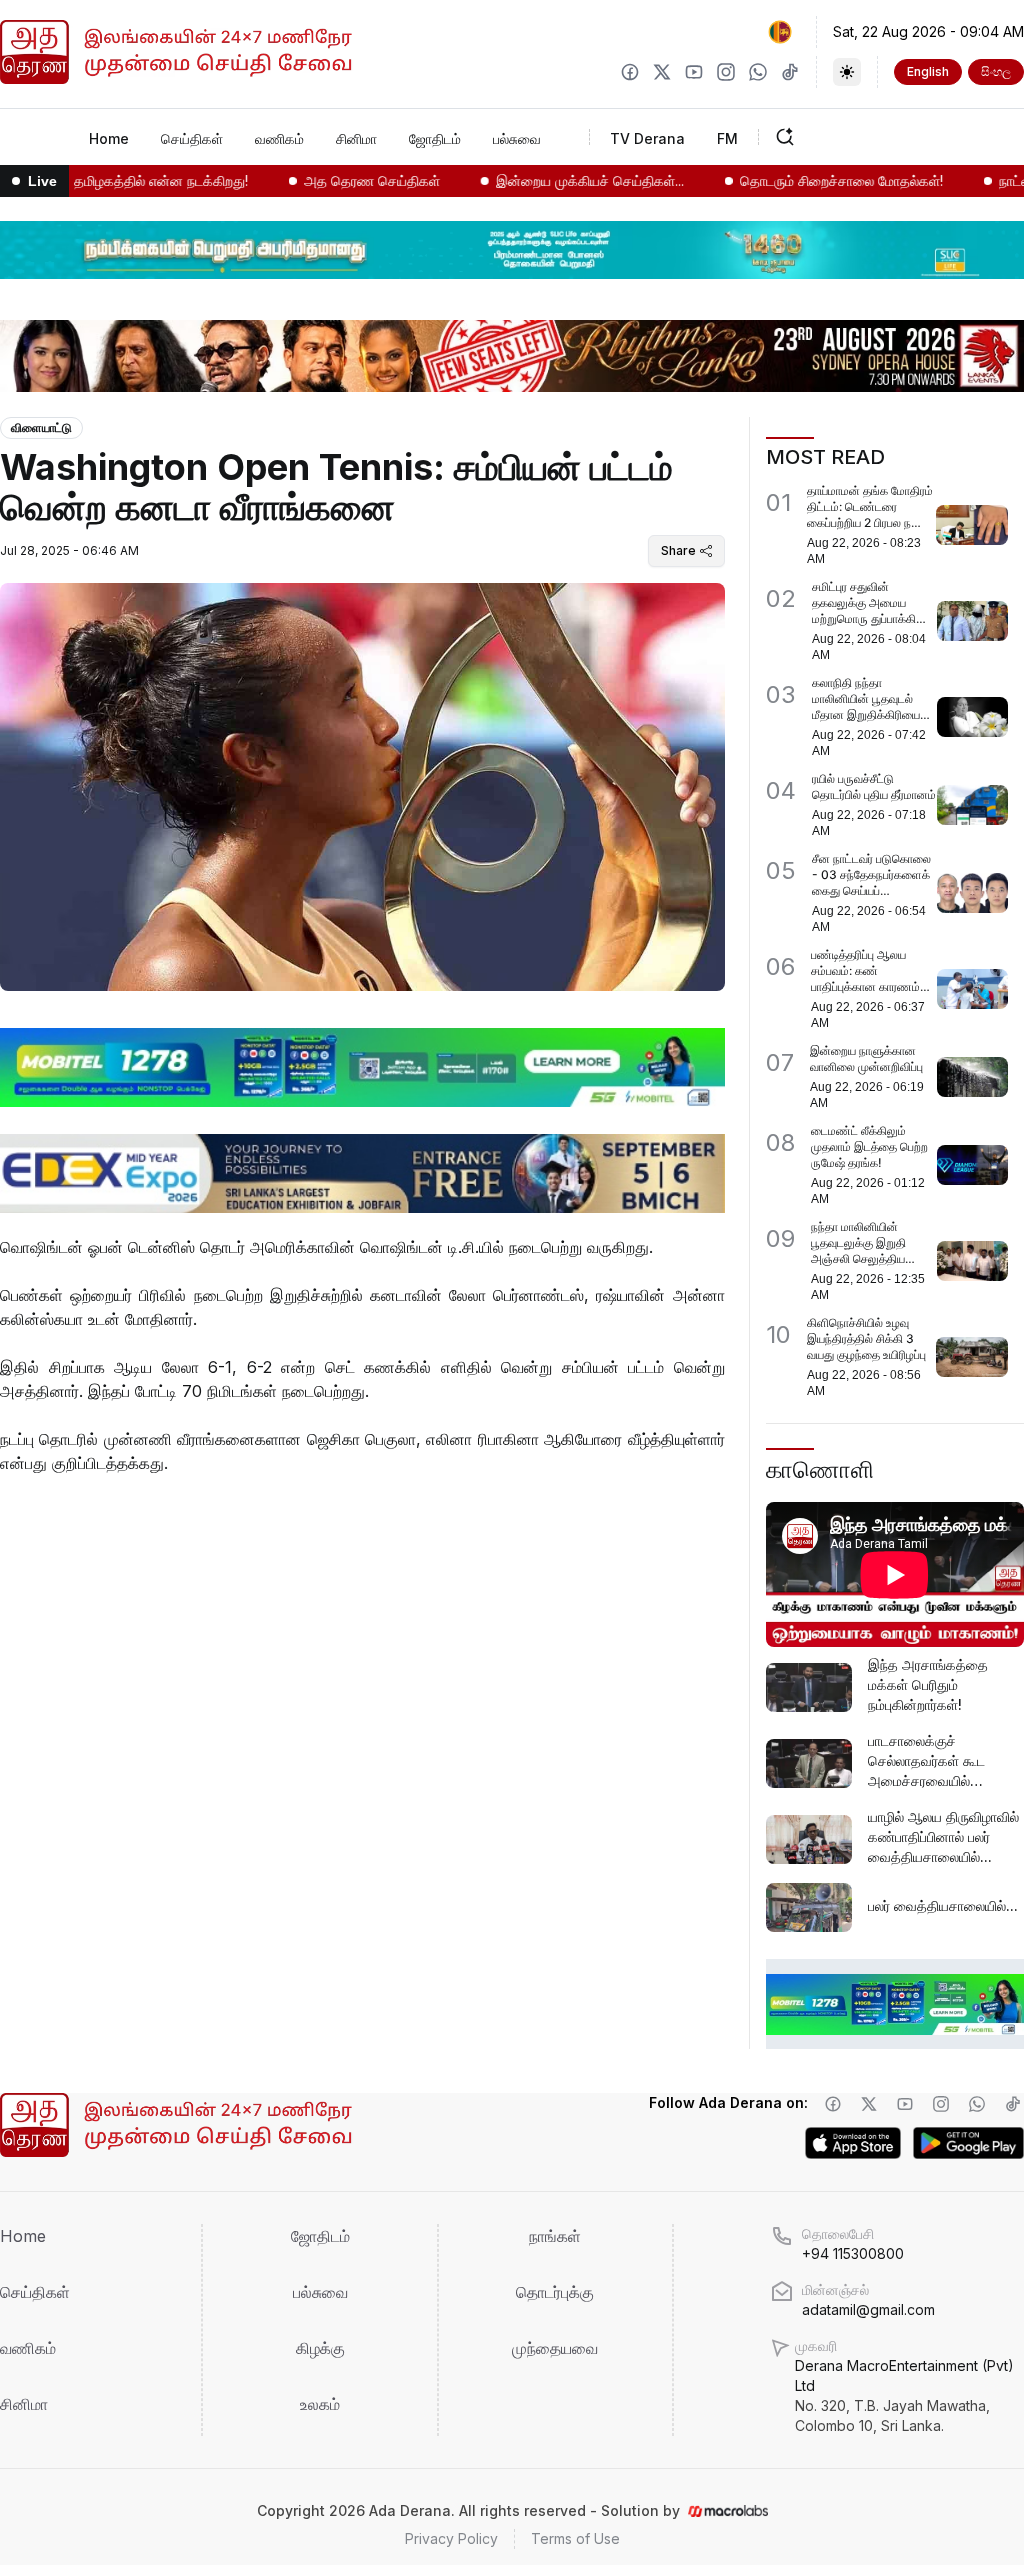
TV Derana (647, 138)
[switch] (847, 72)
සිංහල (996, 71)
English (928, 71)
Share (678, 550)
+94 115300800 (853, 2253)
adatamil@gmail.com (868, 2309)
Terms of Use (575, 2538)
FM (727, 138)
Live (42, 181)
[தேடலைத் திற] (847, 137)
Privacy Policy (451, 2538)
